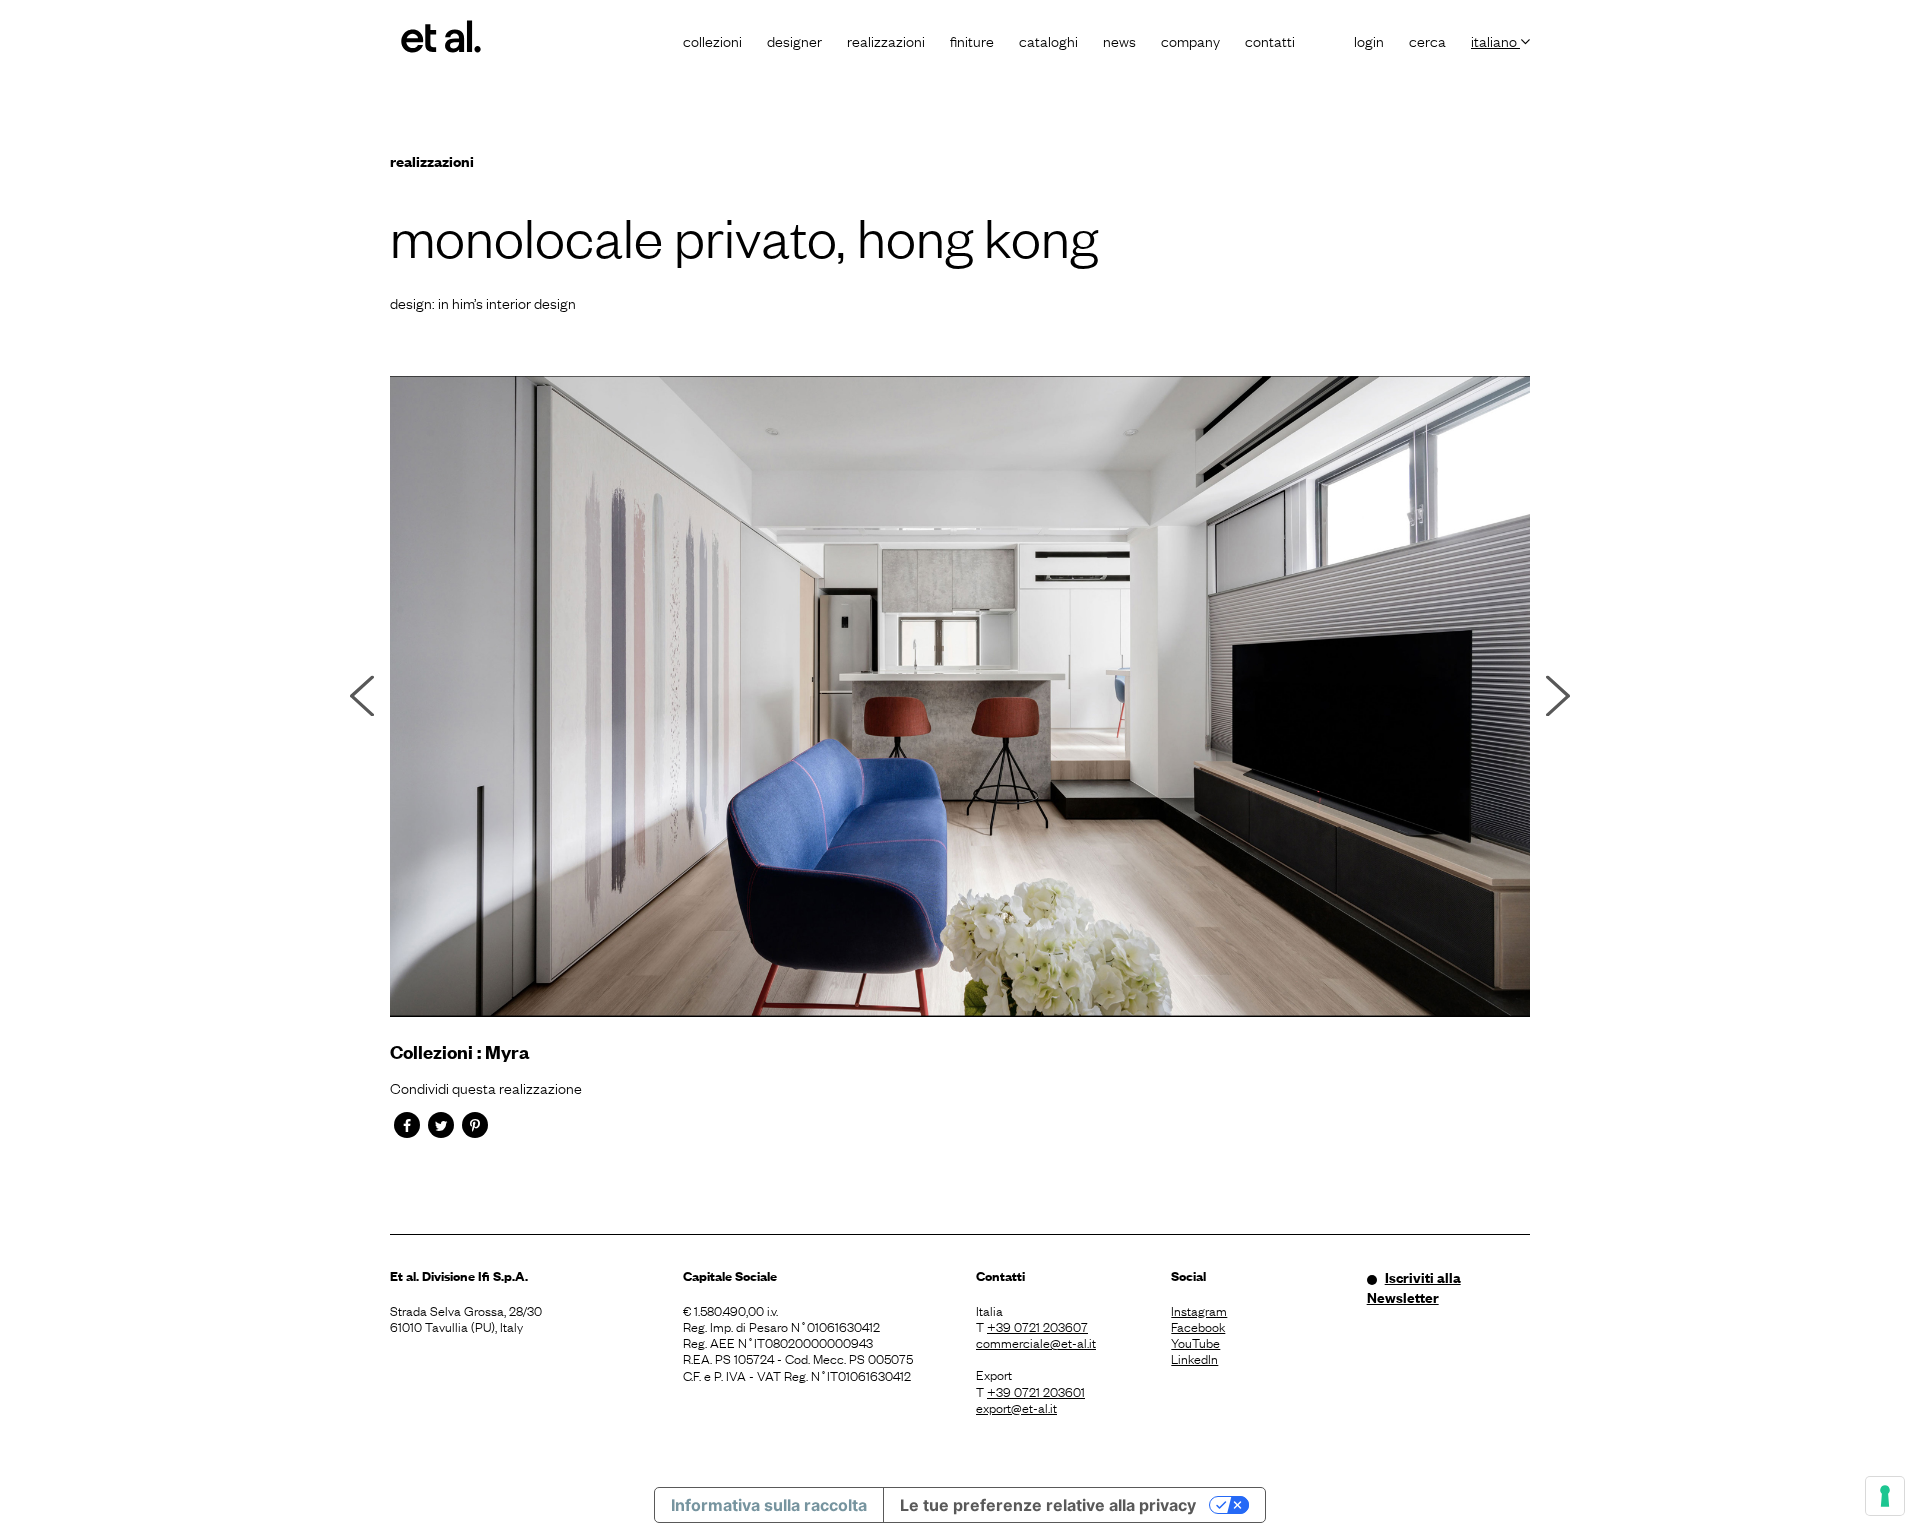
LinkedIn (1194, 1358)
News (1119, 40)
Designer (794, 40)
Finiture (972, 40)
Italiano (1495, 40)
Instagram (1199, 1310)
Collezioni (712, 40)
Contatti (1270, 40)
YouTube (1195, 1342)
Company (1190, 40)
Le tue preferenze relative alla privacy (1048, 1505)
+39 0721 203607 (1037, 1326)
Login (1369, 40)
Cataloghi (1048, 40)
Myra (507, 1051)
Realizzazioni (886, 40)
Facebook (1198, 1326)
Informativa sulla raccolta (769, 1505)
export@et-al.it (1016, 1407)
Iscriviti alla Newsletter (1414, 1287)
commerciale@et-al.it (1036, 1342)
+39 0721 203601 (1036, 1391)
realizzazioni (432, 160)
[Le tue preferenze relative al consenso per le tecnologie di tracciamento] (1885, 1496)
